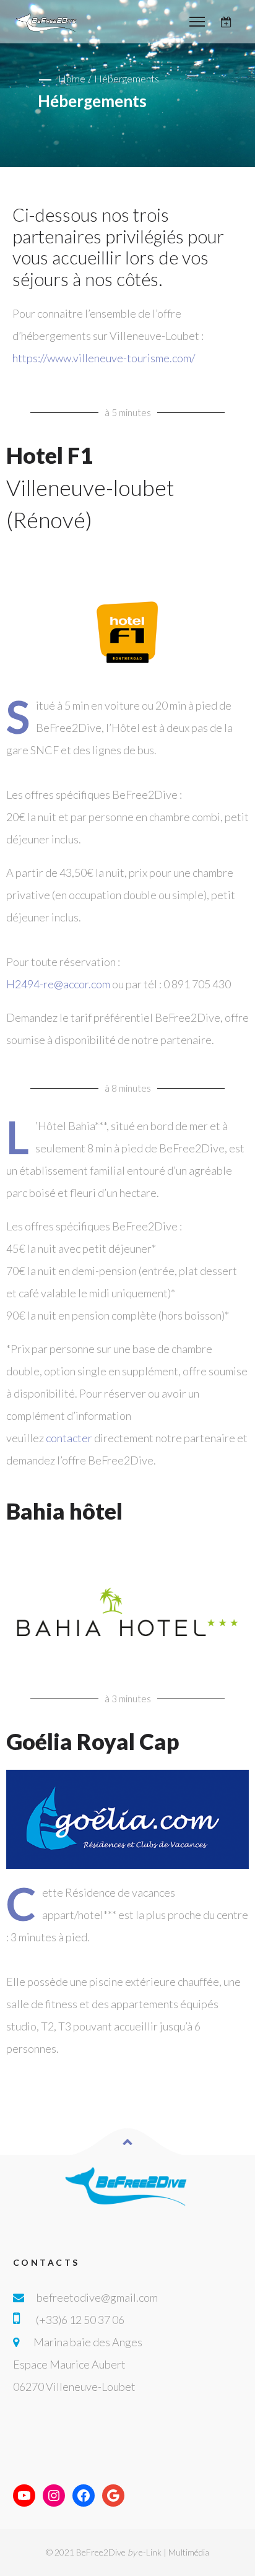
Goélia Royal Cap (93, 1741)
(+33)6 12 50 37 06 (80, 2320)
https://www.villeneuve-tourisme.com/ (104, 358)
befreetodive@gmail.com (97, 2297)
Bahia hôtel (64, 1511)
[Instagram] (54, 2495)
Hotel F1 (90, 487)
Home (72, 78)
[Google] (113, 2495)
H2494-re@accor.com (58, 984)
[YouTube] (24, 2495)
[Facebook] (84, 2495)
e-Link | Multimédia (174, 2552)
